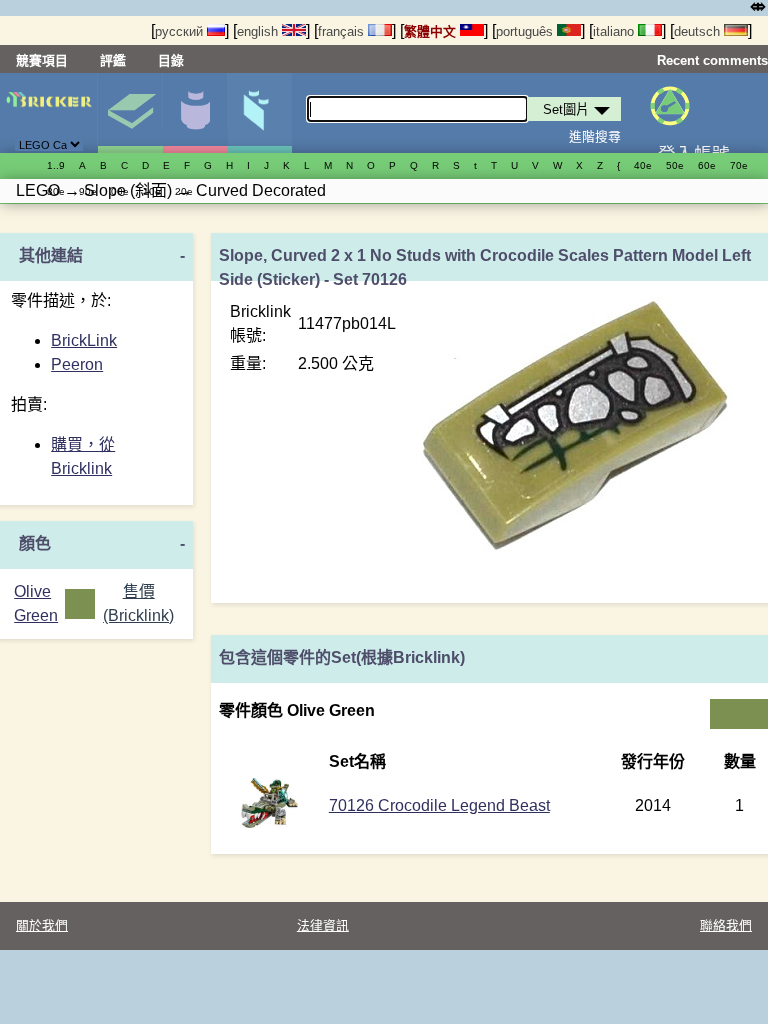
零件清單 (260, 113)
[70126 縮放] (269, 822)
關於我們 (42, 925)
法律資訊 (323, 925)
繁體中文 (432, 31)
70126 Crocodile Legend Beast (439, 805)
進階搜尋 (595, 136)
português (526, 31)
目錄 (171, 60)
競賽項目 (42, 60)
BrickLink (84, 340)
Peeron (77, 364)
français (343, 31)
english (259, 31)
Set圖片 (130, 113)
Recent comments (712, 60)
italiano (615, 31)
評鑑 (113, 60)
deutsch (699, 31)
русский (181, 31)
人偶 (195, 113)
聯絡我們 (726, 925)
